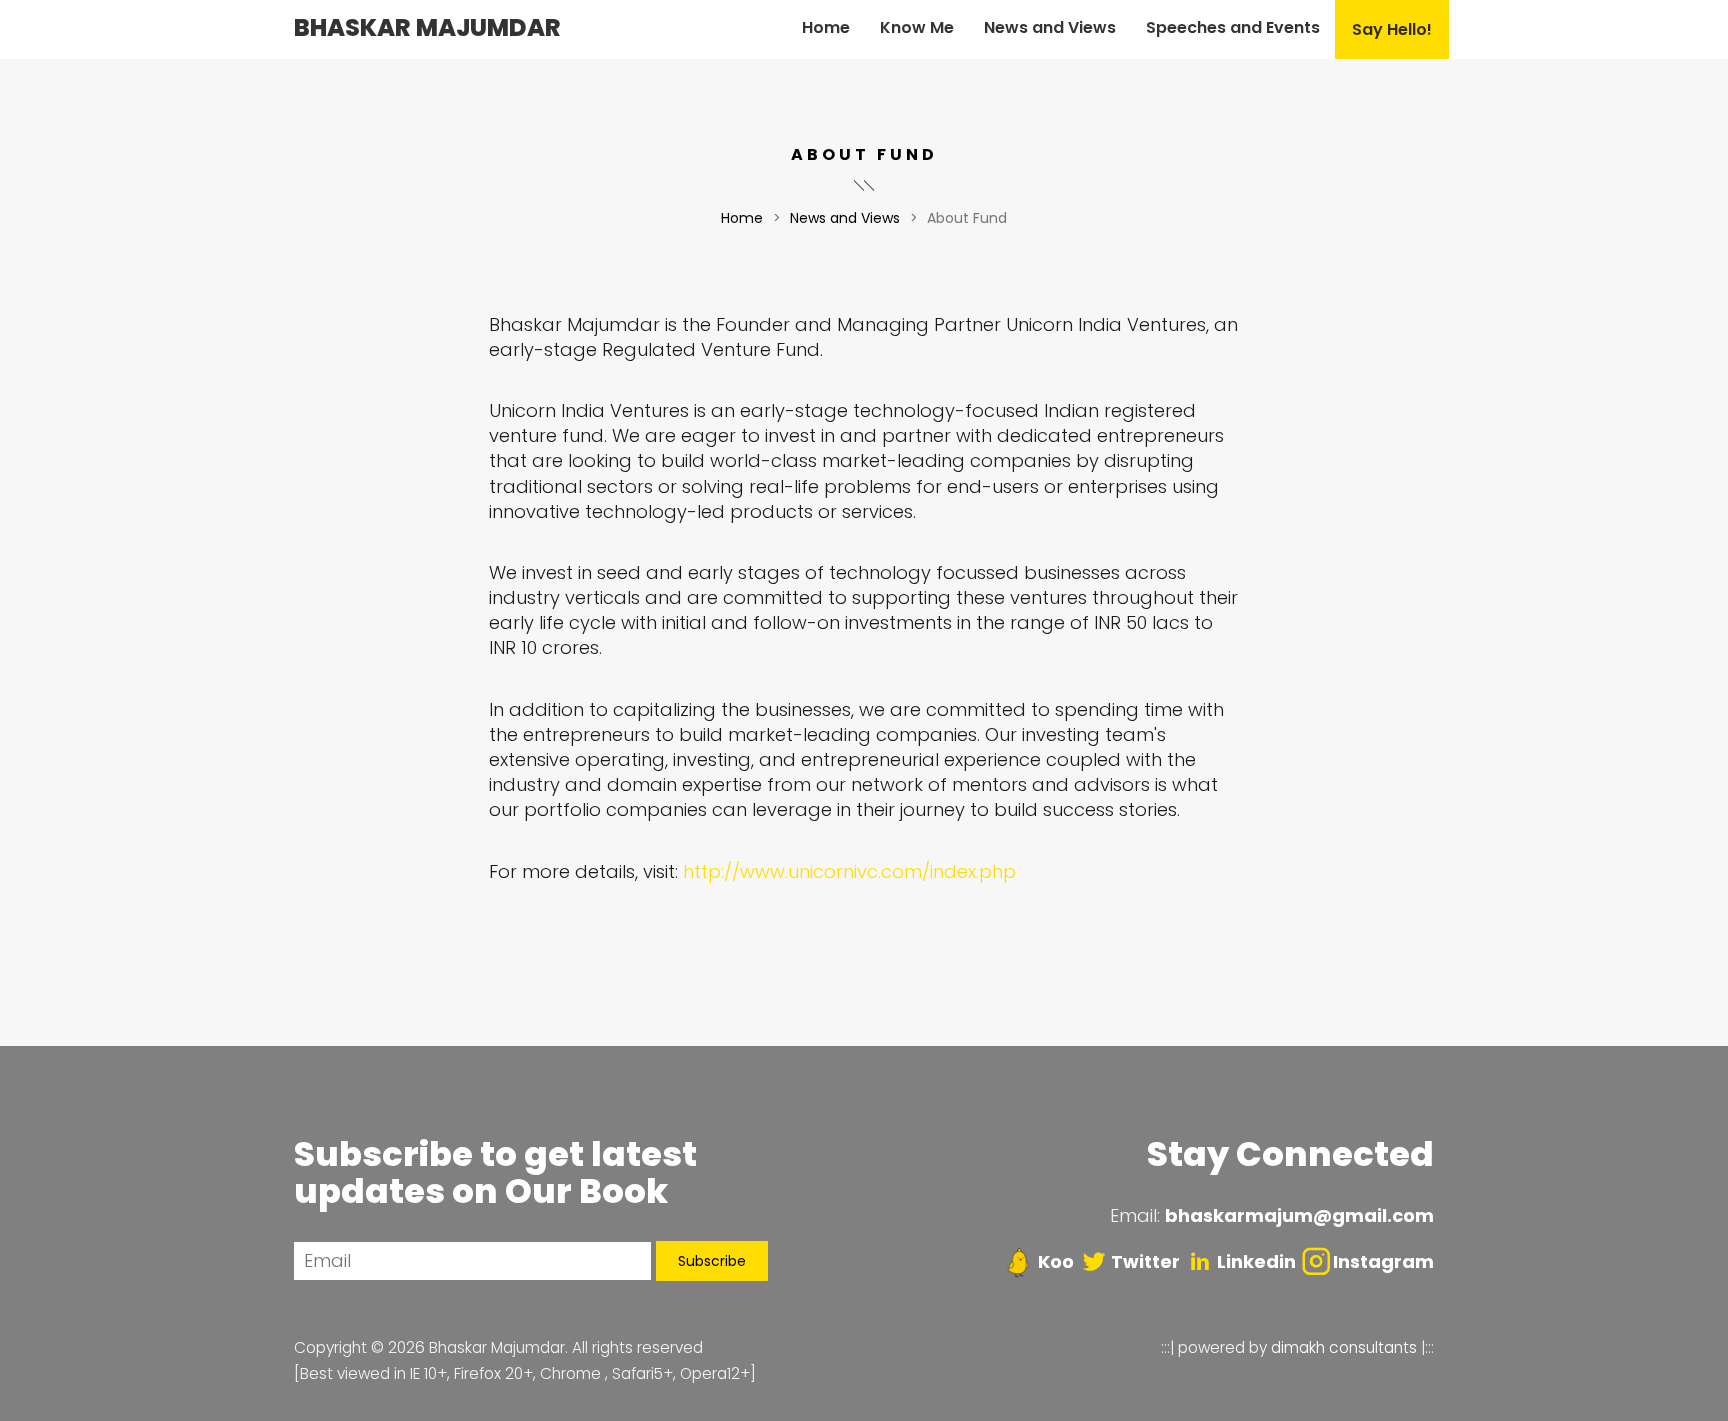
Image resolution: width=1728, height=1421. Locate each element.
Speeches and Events (1233, 27)
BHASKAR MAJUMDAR (427, 27)
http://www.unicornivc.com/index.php (849, 871)
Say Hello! (1392, 29)
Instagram (1383, 1261)
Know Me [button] (917, 27)
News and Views (845, 218)
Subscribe (712, 1261)
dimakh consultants (1344, 1347)
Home (826, 27)
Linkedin (1256, 1261)
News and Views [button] (1050, 27)
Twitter (1145, 1261)
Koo (1054, 1261)
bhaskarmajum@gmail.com (1299, 1215)
